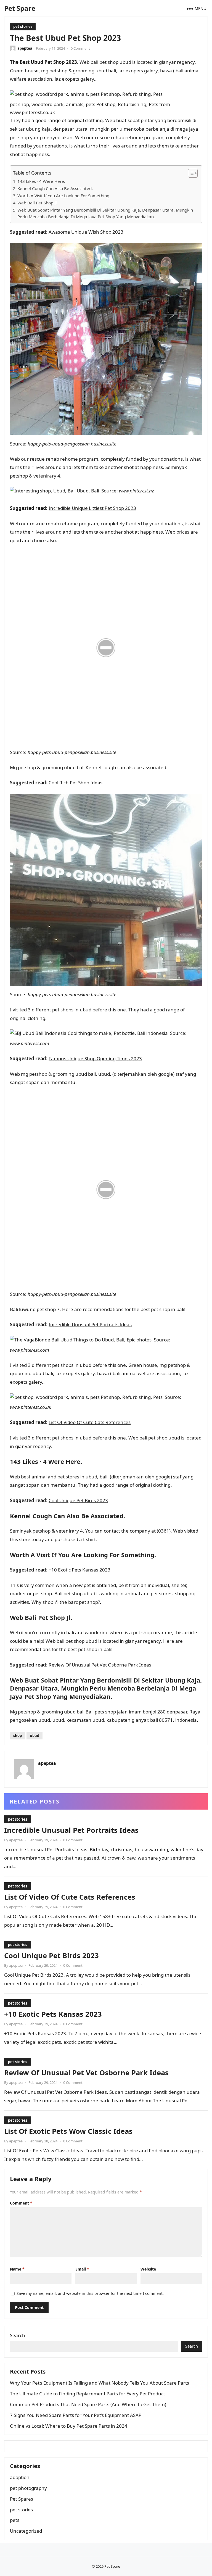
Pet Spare (20, 8)
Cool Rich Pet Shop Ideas (75, 783)
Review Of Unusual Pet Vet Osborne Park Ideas (100, 1665)
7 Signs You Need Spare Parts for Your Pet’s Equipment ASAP (76, 2415)
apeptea (25, 48)
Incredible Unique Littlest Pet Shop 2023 (92, 508)
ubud (35, 1736)
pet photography (28, 2488)
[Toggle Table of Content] (190, 173)
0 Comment (80, 48)
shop (18, 1736)
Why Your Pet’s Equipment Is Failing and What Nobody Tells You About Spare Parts (100, 2383)
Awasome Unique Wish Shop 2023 (86, 232)
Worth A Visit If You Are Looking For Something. (64, 196)
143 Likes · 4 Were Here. (41, 181)
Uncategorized (26, 2531)
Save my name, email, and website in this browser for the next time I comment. (90, 2293)
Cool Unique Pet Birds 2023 (78, 1500)
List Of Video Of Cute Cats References (90, 1422)
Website (148, 2269)
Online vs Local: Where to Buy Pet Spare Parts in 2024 (69, 2426)
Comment (21, 2203)
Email (82, 2269)
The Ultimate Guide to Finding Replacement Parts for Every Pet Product (88, 2394)
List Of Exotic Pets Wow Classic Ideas (68, 2131)
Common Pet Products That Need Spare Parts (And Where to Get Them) (88, 2404)
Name (17, 2269)
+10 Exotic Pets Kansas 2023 (79, 1570)
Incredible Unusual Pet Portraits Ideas (90, 1324)
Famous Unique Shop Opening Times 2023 (95, 1058)
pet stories (23, 27)
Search (18, 2335)
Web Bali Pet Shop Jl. (38, 203)
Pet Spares (22, 2499)
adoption (20, 2477)
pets (15, 2520)
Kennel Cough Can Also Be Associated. (55, 188)
